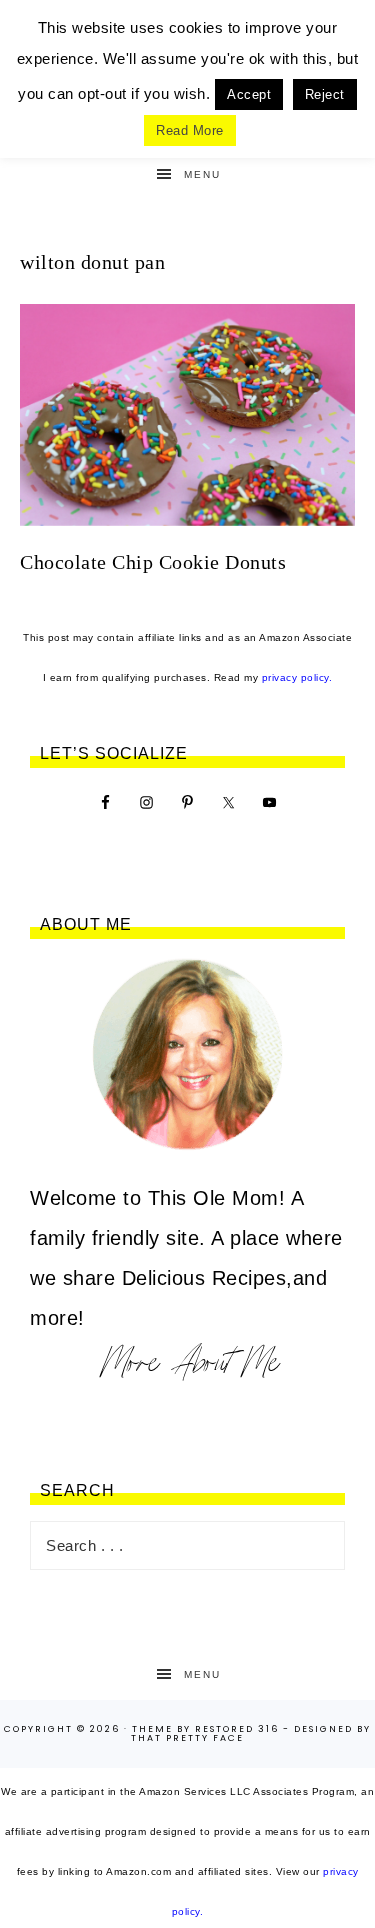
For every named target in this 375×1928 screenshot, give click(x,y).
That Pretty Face (187, 1738)
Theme (152, 1729)
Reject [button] (325, 94)
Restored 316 (237, 1729)
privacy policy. (297, 677)
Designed (323, 1729)
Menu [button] (202, 174)
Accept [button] (249, 94)
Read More (190, 130)
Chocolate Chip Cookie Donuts (153, 562)
